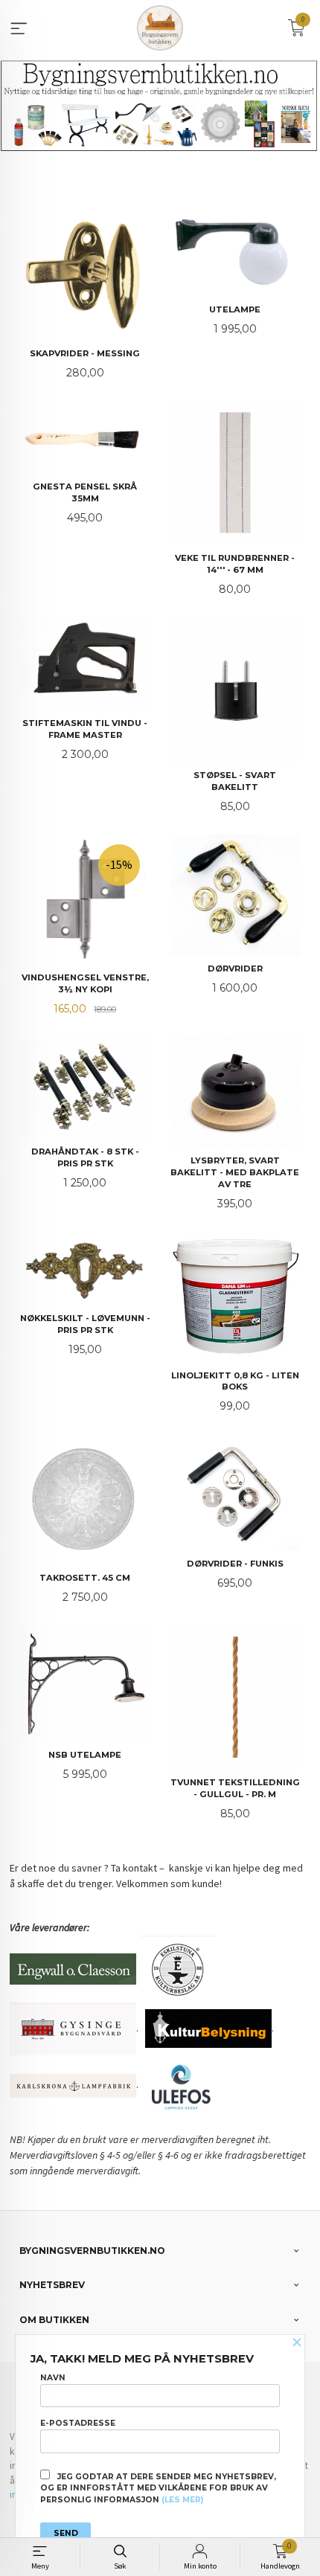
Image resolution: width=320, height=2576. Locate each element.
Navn (53, 2378)
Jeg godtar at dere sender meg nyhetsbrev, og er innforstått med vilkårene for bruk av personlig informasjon (158, 2489)
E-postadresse (78, 2423)
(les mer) (182, 2500)
